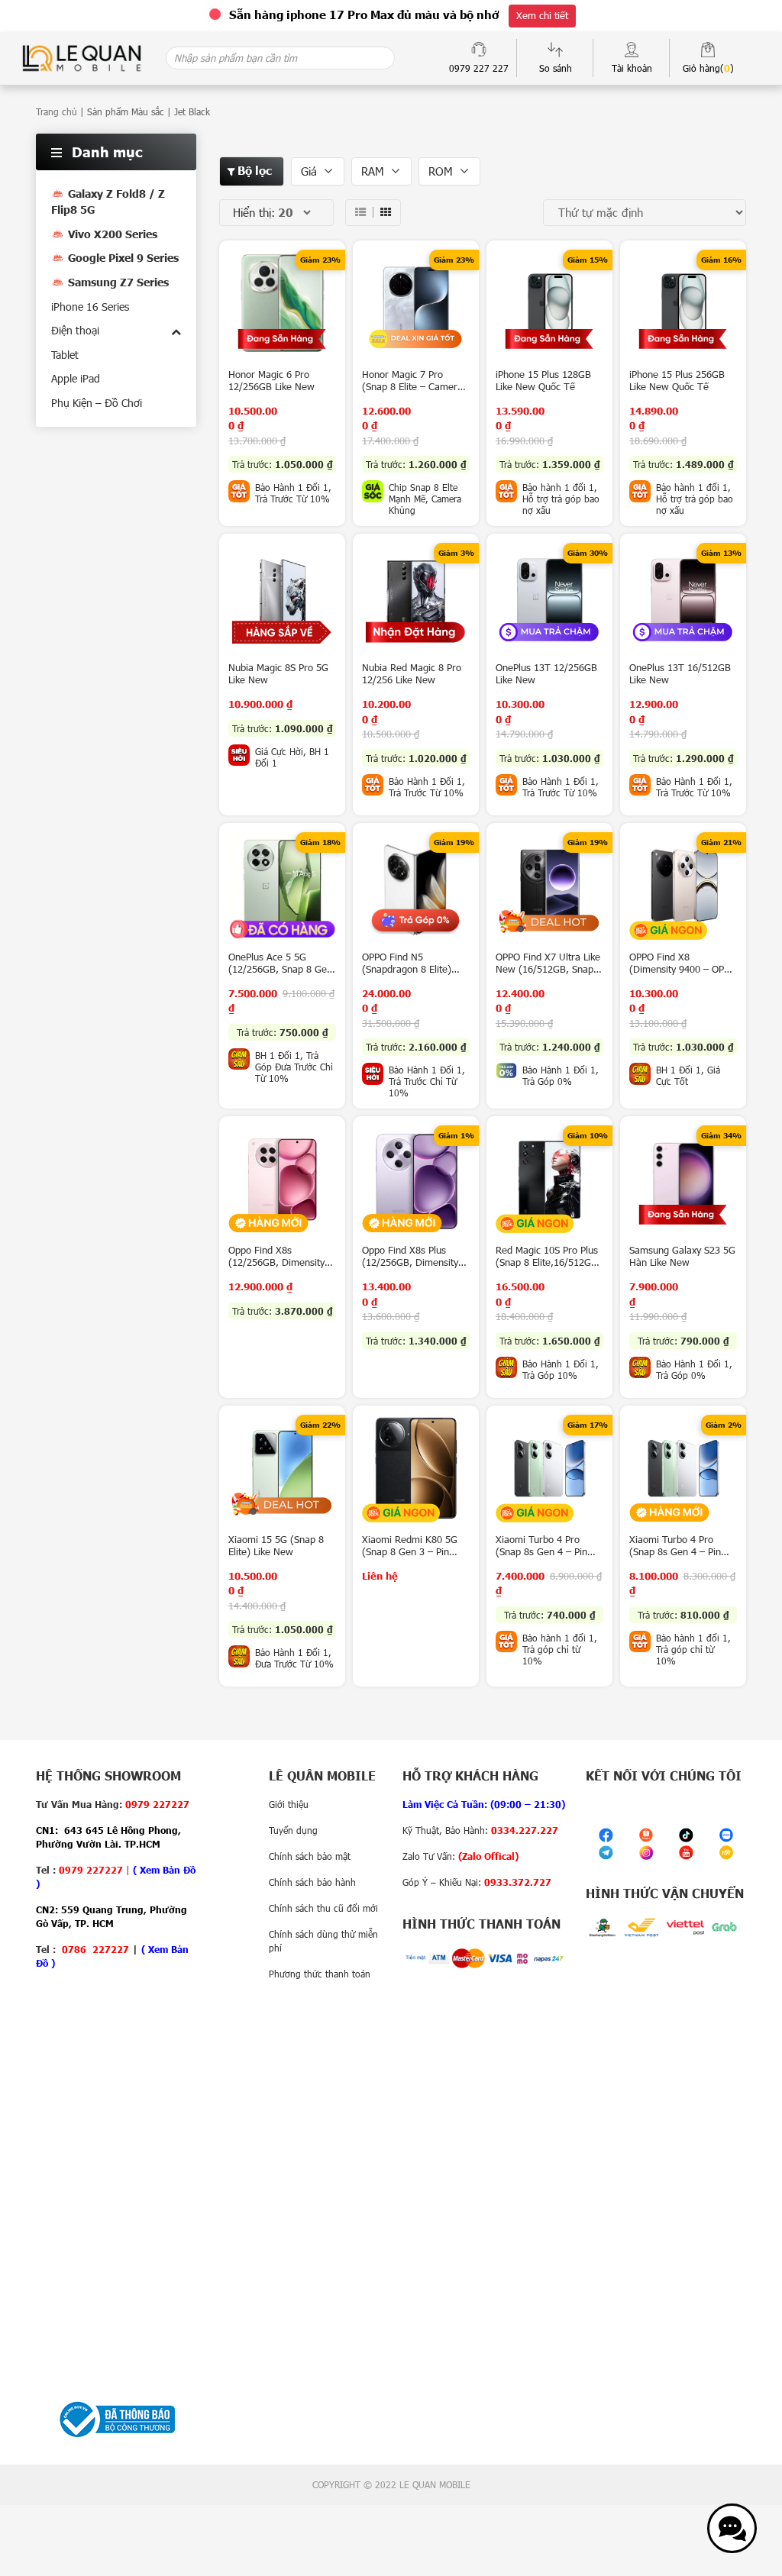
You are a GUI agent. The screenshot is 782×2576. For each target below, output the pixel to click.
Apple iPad (76, 378)
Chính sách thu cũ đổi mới (323, 1908)
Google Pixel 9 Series (123, 258)
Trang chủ (57, 111)
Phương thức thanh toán (320, 1974)
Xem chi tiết (542, 15)
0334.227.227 (525, 1830)
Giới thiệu (289, 1804)
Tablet (65, 355)
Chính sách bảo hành (312, 1882)
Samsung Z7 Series (118, 282)
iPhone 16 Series (90, 307)
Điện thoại (75, 330)
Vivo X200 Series (113, 234)
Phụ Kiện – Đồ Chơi (97, 403)
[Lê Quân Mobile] (82, 57)
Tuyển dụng (293, 1830)
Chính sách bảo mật (310, 1856)
